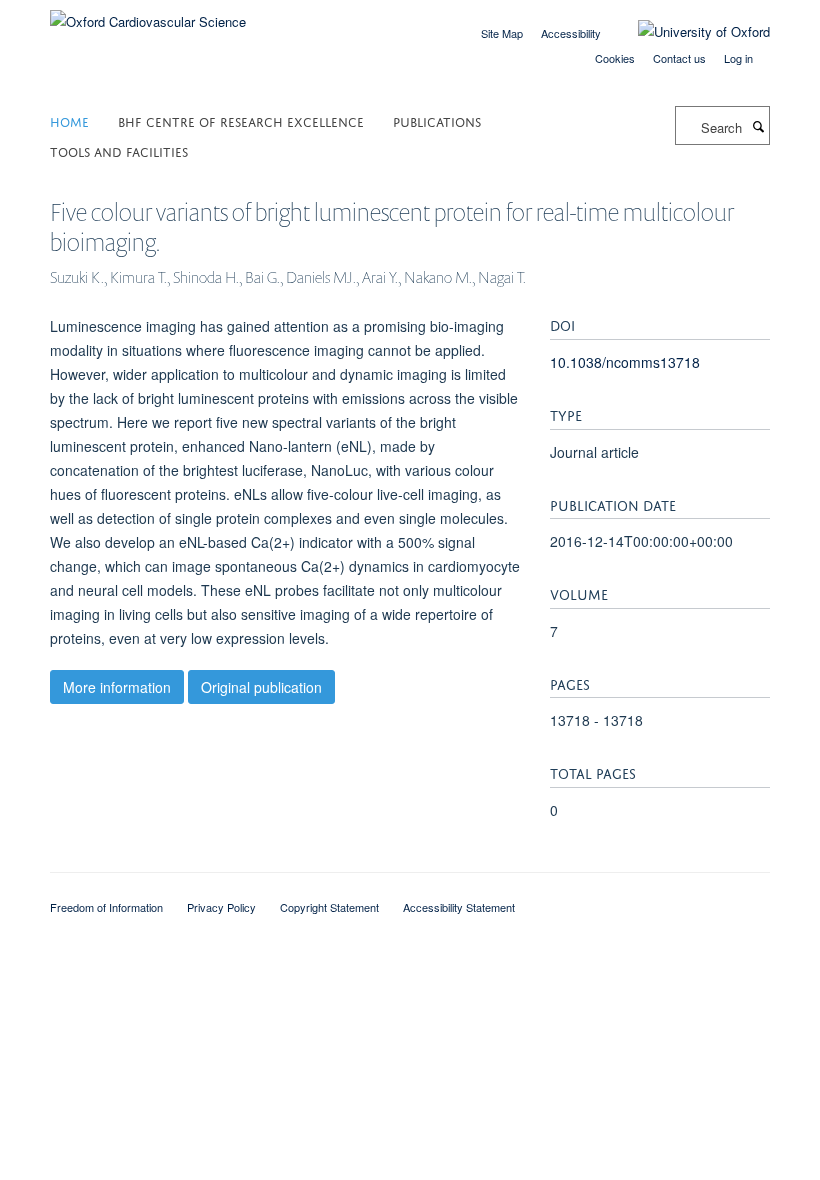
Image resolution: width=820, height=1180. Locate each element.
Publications (437, 120)
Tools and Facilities (119, 150)
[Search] (758, 126)
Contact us (679, 58)
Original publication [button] (261, 687)
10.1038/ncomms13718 (625, 362)
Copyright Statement (329, 907)
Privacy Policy (221, 907)
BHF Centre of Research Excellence (241, 120)
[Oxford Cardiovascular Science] (148, 14)
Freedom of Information (106, 907)
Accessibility (571, 33)
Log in (738, 58)
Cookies (615, 58)
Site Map (502, 33)
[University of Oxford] (689, 32)
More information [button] (117, 687)
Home (69, 120)
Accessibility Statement (459, 907)
